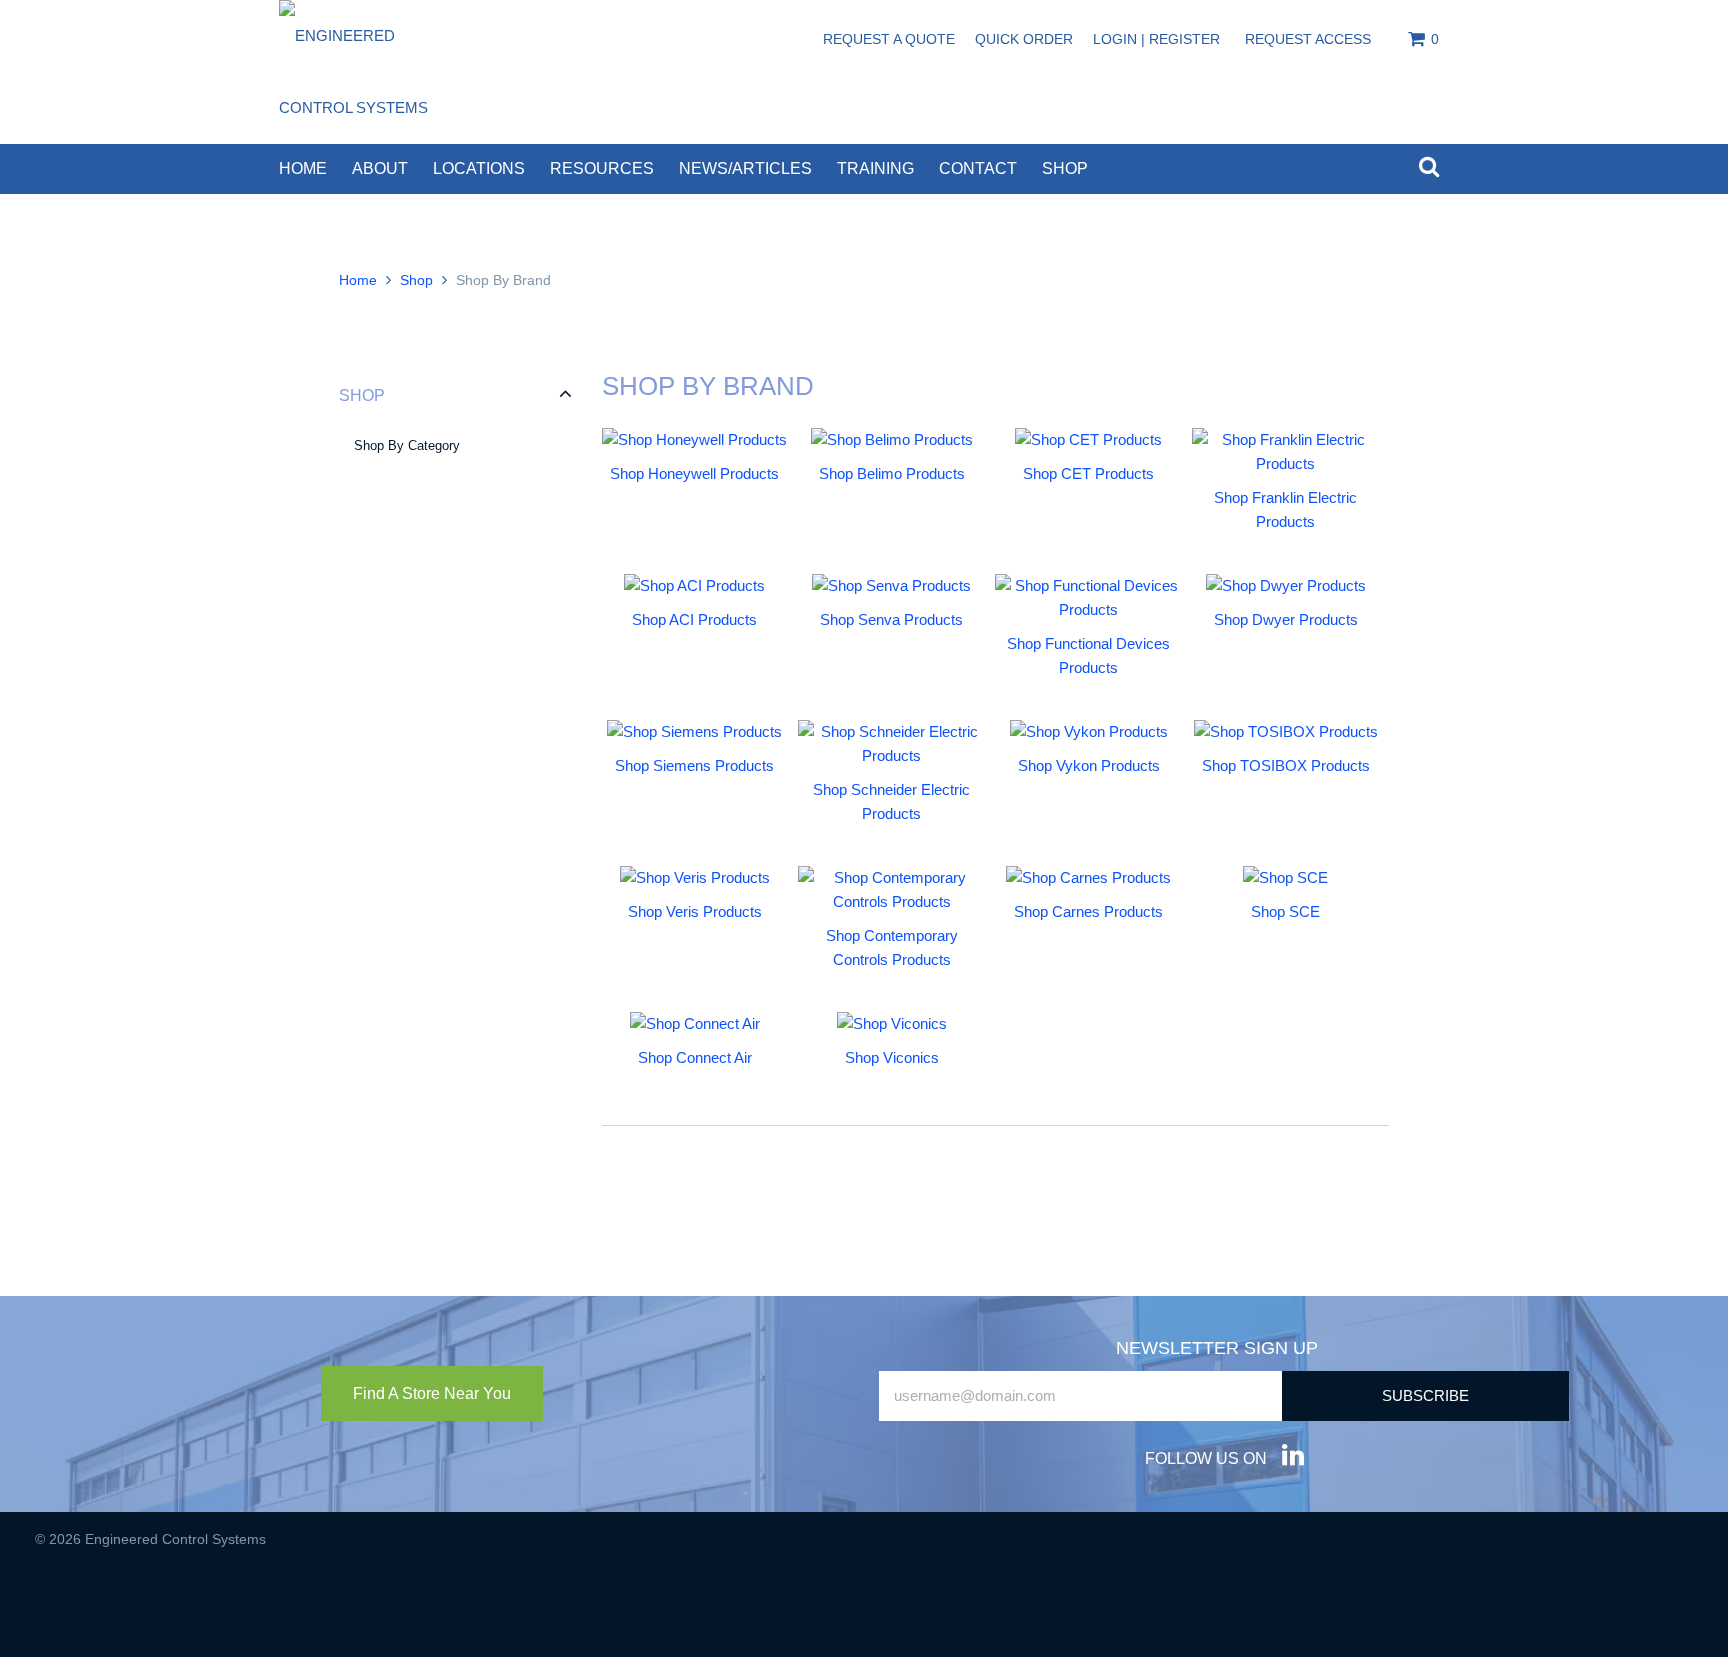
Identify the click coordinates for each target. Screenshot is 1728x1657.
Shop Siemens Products (694, 765)
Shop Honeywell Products (694, 473)
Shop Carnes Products (1088, 911)
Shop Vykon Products (1089, 765)
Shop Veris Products (695, 911)
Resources (602, 168)
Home (303, 168)
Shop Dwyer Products (1286, 619)
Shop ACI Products (694, 619)
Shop (1065, 168)
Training (875, 168)
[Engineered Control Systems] (369, 72)
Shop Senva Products (891, 619)
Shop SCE (1285, 911)
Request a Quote (889, 39)
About (380, 168)
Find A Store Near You (432, 1393)
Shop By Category (407, 445)
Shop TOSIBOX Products (1286, 765)
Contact (978, 168)
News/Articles (745, 168)
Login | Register (1156, 39)
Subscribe (1425, 1395)
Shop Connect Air (695, 1057)
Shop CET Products (1088, 473)
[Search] (1429, 168)
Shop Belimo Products (892, 473)
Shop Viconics (892, 1057)
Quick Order (1024, 39)
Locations (479, 168)
